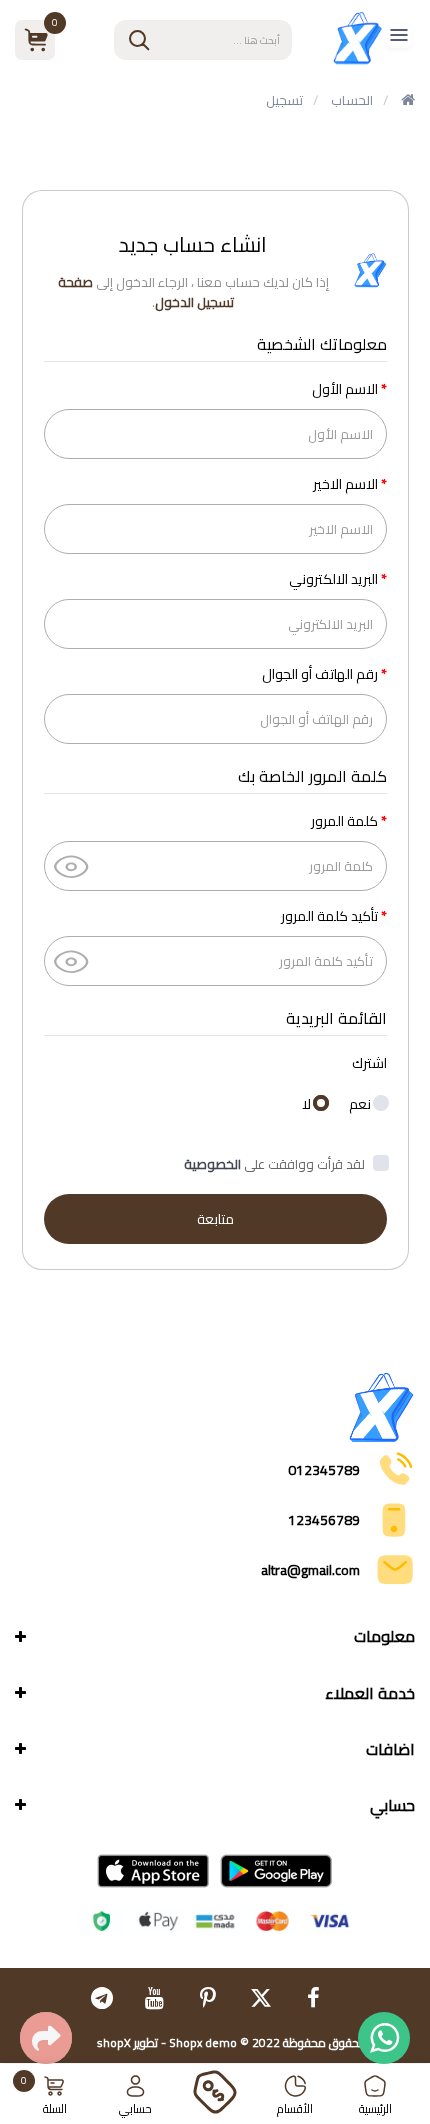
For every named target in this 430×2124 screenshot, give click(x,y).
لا (308, 1102)
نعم (361, 1102)
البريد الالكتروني (333, 579)
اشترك (369, 1063)
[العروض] (215, 2094)
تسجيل (284, 100)
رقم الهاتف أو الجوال (320, 674)
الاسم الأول (345, 389)
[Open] (399, 40)
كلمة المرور (344, 821)
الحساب (352, 100)
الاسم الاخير (345, 484)
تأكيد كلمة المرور (329, 916)
